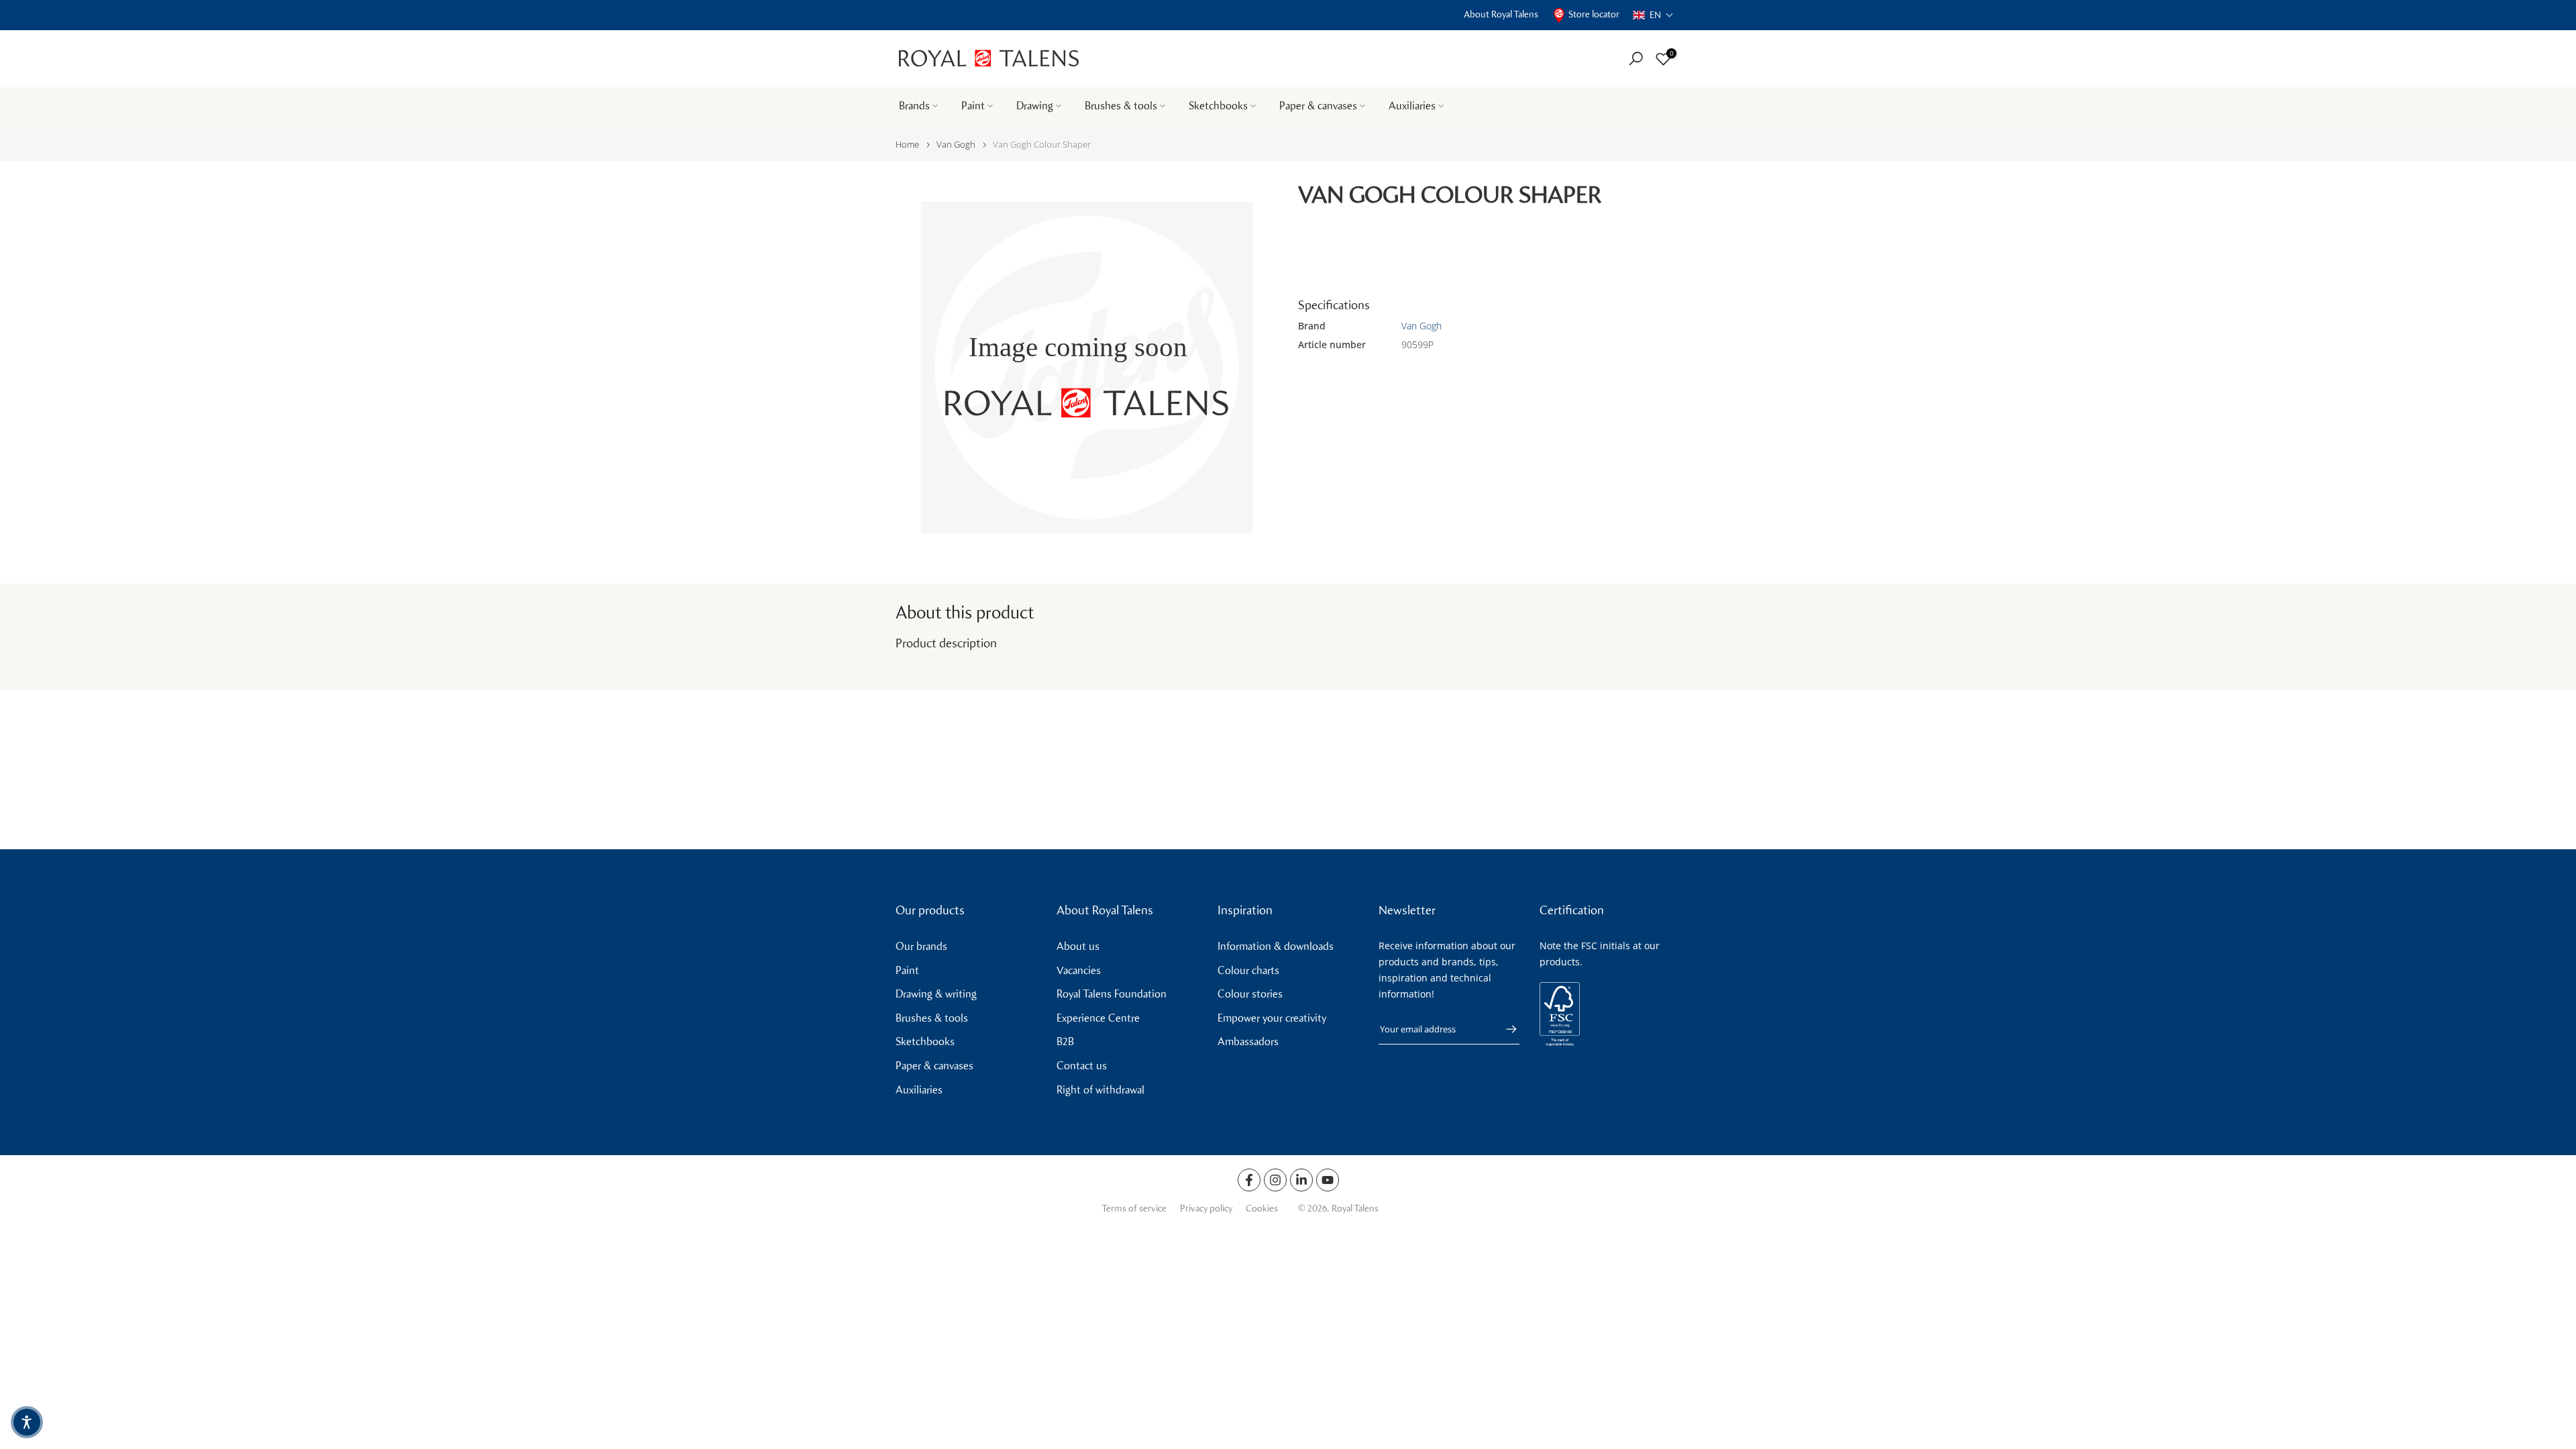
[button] (1653, 15)
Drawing (1035, 106)
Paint (973, 106)
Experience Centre (1098, 1018)
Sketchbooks (1218, 106)
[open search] (1636, 59)
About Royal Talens (1501, 14)
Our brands (921, 946)
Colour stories (1250, 994)
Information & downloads (1276, 946)
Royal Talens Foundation (1112, 994)
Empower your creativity (1272, 1018)
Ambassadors (1248, 1041)
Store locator (1594, 14)
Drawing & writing (936, 994)
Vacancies (1079, 970)
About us (1078, 946)
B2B (1065, 1041)
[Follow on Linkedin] (1301, 1180)
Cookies (1262, 1209)
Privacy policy (1206, 1209)
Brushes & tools (1121, 106)
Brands (914, 106)
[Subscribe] (1505, 1029)
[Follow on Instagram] (1275, 1180)
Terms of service (1134, 1209)
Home (907, 145)
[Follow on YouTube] (1328, 1180)
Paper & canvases (1318, 106)
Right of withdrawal (1101, 1090)
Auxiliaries (1412, 106)
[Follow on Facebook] (1249, 1180)
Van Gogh (956, 145)
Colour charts (1248, 970)
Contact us (1082, 1066)
